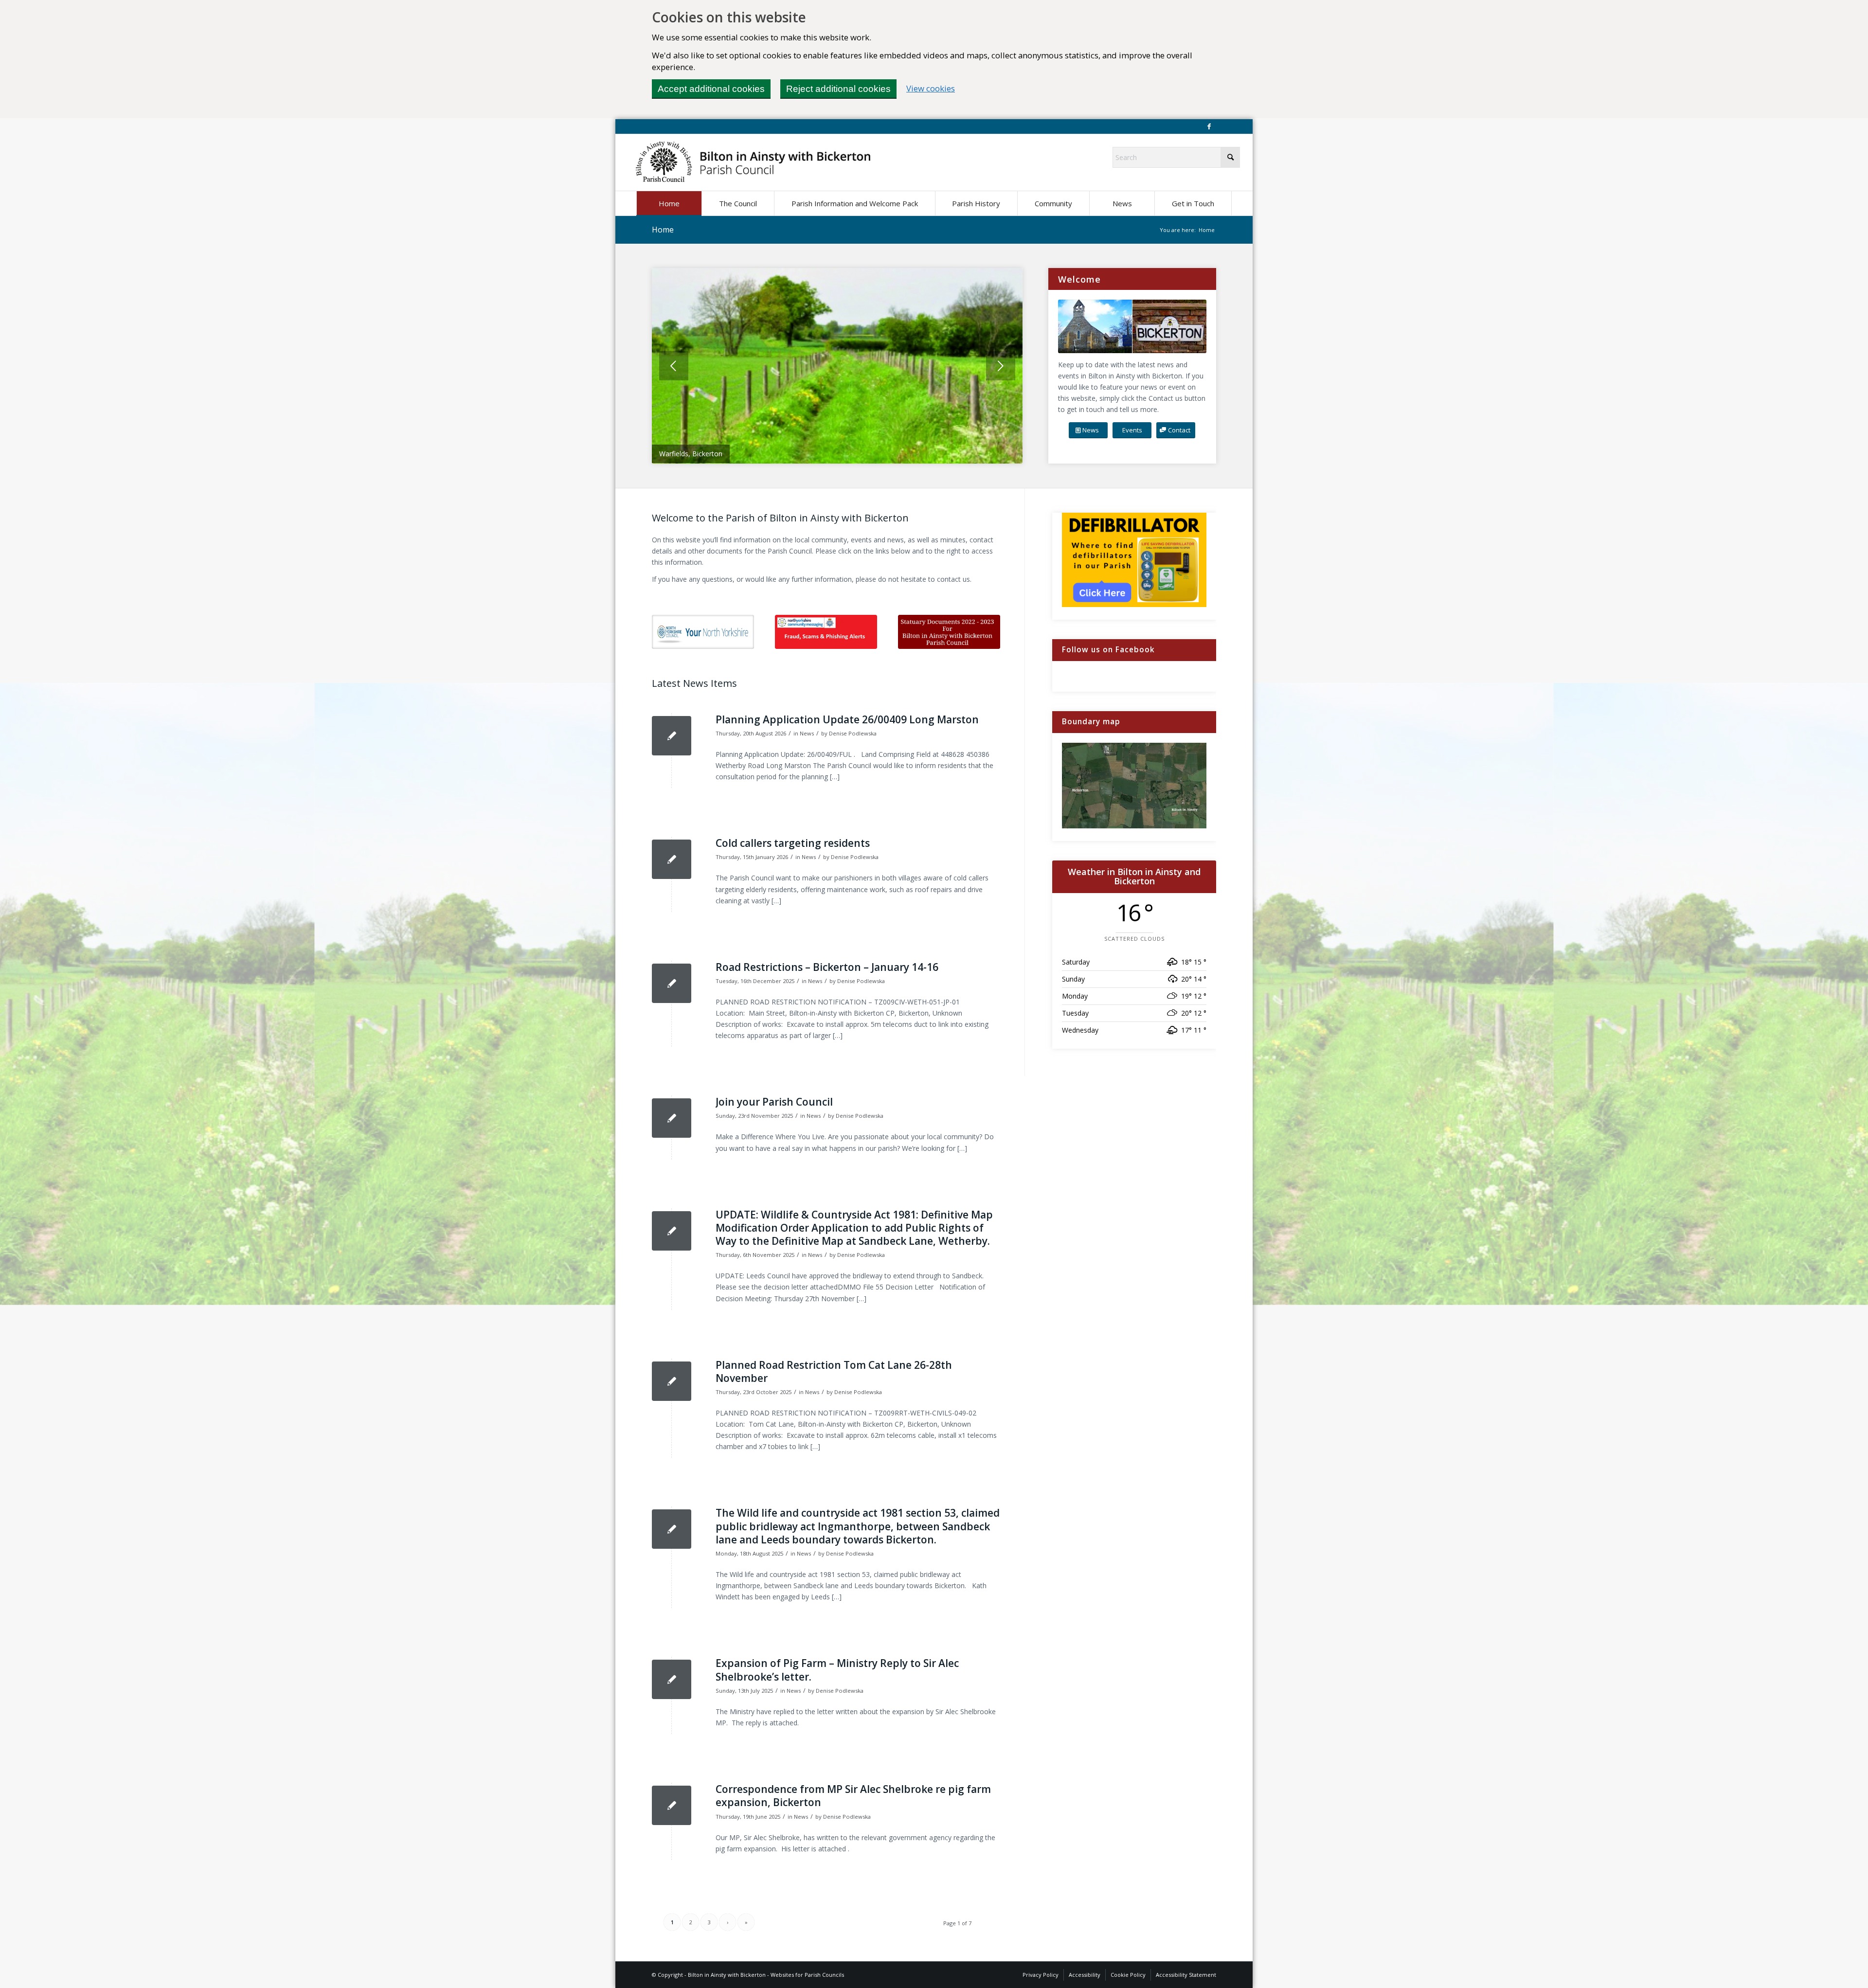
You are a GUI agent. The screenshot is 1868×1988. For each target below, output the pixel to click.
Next (1001, 366)
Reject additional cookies (838, 89)
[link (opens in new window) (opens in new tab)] (703, 632)
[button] (738, 203)
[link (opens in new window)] (826, 632)
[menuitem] (669, 203)
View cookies (931, 88)
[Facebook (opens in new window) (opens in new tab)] (1209, 126)
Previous (674, 366)
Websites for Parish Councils (807, 1975)
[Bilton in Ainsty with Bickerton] (753, 162)
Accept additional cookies (711, 89)
